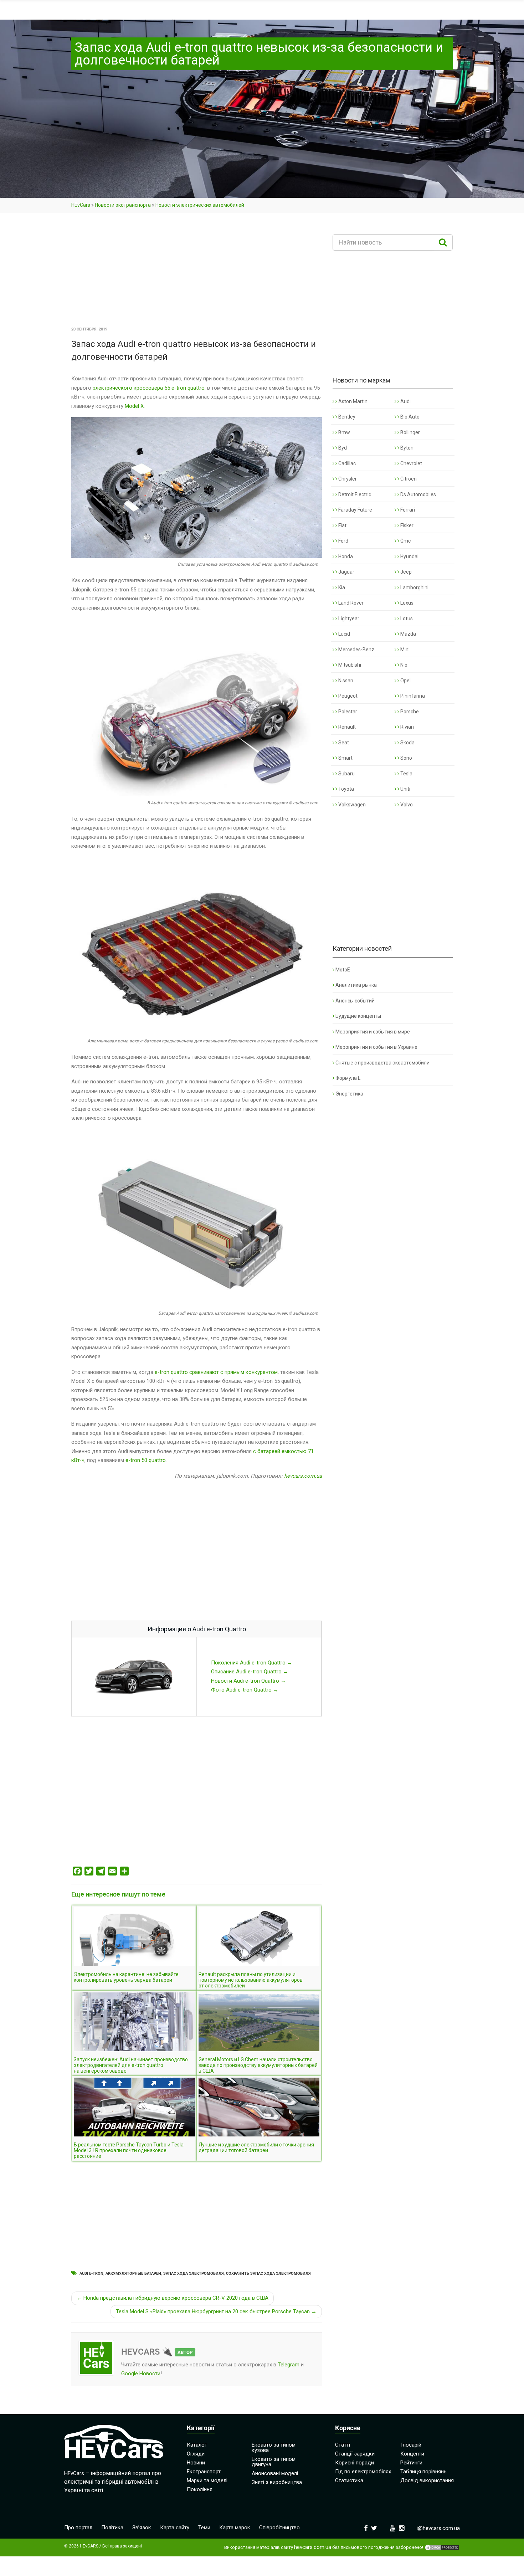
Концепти (412, 2454)
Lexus (406, 603)
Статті (343, 2445)
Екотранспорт (204, 2472)
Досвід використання (427, 2480)
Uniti (405, 789)
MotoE (343, 970)
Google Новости (141, 2374)
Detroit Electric (354, 494)
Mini (404, 650)
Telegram (289, 2365)
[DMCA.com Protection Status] (442, 2547)
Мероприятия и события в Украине (376, 1047)
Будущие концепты (358, 1016)
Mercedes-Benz (356, 650)
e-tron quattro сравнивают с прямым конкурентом (216, 1372)
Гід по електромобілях (363, 2472)
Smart (345, 758)
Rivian (407, 727)
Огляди (196, 2454)
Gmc (405, 541)
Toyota (346, 789)
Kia (341, 587)
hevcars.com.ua (303, 1476)
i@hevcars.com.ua (438, 2528)
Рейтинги (411, 2463)
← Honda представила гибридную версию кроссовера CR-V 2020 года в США (173, 2298)
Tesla (406, 774)
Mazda (408, 634)
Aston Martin (352, 401)
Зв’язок (142, 2528)
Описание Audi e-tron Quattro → (250, 1672)
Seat (343, 743)
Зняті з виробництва (277, 2482)
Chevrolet (411, 463)
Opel (405, 681)
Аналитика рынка (356, 985)
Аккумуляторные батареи (133, 2274)
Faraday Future (355, 510)
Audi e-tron (91, 2274)
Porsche (409, 712)
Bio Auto (409, 417)
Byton (406, 448)
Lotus (406, 619)
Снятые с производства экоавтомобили (382, 1063)
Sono (406, 758)
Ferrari (407, 510)
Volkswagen (351, 805)
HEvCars (81, 205)
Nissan (345, 681)
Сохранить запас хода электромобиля (268, 2274)
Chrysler (347, 479)
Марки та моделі (207, 2480)
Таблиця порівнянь (423, 2472)
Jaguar (346, 572)
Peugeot (347, 696)
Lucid (344, 634)
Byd (342, 448)
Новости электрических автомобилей (200, 205)
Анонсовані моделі (275, 2473)
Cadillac (346, 463)
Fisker (406, 525)
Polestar (347, 712)
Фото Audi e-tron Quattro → (245, 1690)
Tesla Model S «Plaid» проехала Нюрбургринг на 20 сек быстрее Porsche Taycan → (216, 2311)
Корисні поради (355, 2463)
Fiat (342, 525)
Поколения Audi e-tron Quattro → (252, 1663)
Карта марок (235, 2528)
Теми (204, 2528)
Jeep (405, 572)
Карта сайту (175, 2528)
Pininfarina (412, 696)
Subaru (346, 774)
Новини (196, 2463)
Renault (346, 727)
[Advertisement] (197, 272)
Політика (112, 2528)
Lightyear (348, 619)
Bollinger (410, 432)
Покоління (200, 2489)
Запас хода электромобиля (194, 2274)
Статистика (349, 2480)
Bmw (344, 432)
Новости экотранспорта (123, 205)
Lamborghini (414, 587)
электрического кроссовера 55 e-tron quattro (149, 388)
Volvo (406, 805)
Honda (345, 556)
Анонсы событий (355, 1001)
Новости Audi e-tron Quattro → (248, 1681)
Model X (134, 406)
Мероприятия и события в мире (373, 1032)
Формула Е (348, 1078)
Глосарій (411, 2445)
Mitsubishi (349, 665)
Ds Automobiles (418, 494)
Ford (343, 541)
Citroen (408, 479)
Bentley (346, 417)
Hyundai (409, 556)
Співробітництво (279, 2528)
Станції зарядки (355, 2454)
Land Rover (350, 603)
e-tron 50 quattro (146, 1460)
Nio (403, 665)
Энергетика (349, 1094)
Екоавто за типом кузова (274, 2447)
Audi (405, 401)
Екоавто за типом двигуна (274, 2462)
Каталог (197, 2445)
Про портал (78, 2528)
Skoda (407, 743)
